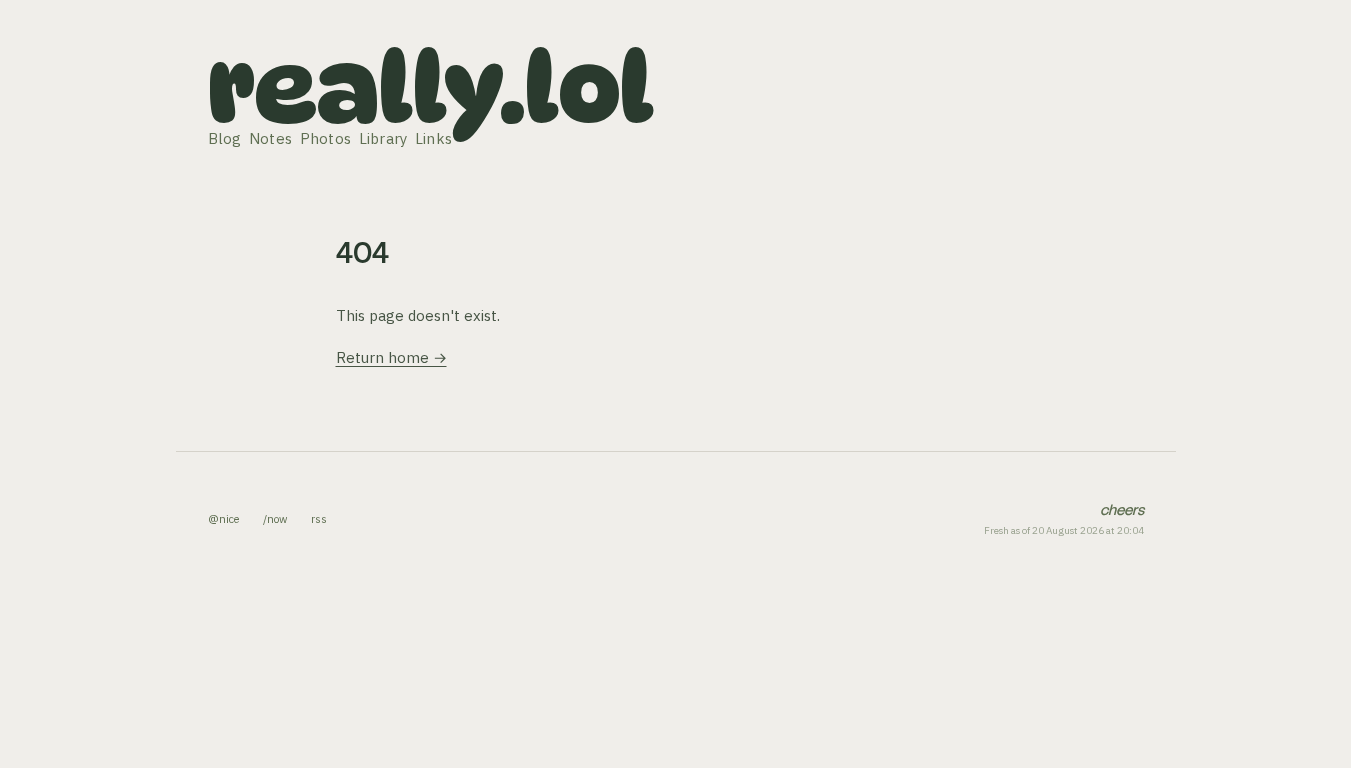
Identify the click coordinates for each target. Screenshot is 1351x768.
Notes (271, 138)
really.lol (431, 88)
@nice (223, 519)
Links (434, 138)
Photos (326, 138)
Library (383, 138)
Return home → (391, 357)
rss (319, 519)
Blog (225, 138)
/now (275, 519)
